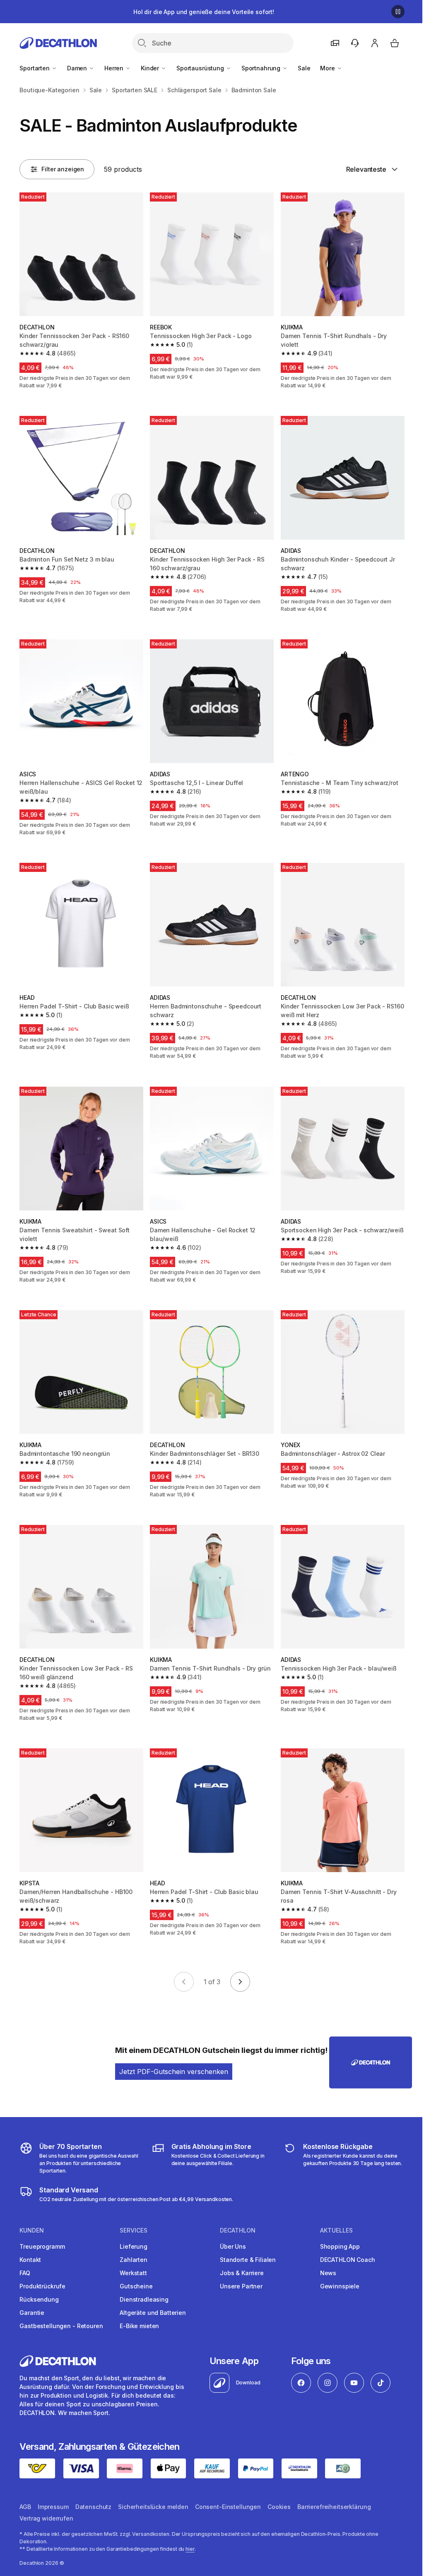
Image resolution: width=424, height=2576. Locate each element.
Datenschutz (93, 2507)
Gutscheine (136, 2286)
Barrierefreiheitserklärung (334, 2507)
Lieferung (134, 2246)
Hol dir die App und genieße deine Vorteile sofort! (204, 12)
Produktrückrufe (42, 2286)
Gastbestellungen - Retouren (61, 2326)
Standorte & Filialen (248, 2260)
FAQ (25, 2273)
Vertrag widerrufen (46, 2518)
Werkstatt (133, 2273)
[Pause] (398, 12)
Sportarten (35, 68)
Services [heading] (134, 2230)
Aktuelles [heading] (336, 2230)
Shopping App (340, 2246)
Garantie (32, 2313)
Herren (115, 68)
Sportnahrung (262, 68)
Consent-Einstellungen (228, 2507)
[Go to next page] (240, 1982)
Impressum (53, 2507)
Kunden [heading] (32, 2230)
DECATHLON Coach (348, 2260)
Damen (78, 68)
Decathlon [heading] (238, 2230)
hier (190, 2549)
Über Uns (233, 2246)
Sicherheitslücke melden (153, 2507)
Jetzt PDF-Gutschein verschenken (174, 2072)
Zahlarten (134, 2260)
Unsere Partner (241, 2286)
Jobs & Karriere (242, 2273)
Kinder (151, 68)
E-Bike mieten (139, 2326)
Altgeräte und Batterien (153, 2313)
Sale (304, 68)
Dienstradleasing (144, 2299)
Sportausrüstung (201, 68)
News (328, 2273)
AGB (25, 2507)
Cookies (279, 2507)
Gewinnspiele (340, 2286)
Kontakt (30, 2260)
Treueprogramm (42, 2246)
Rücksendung (39, 2299)
